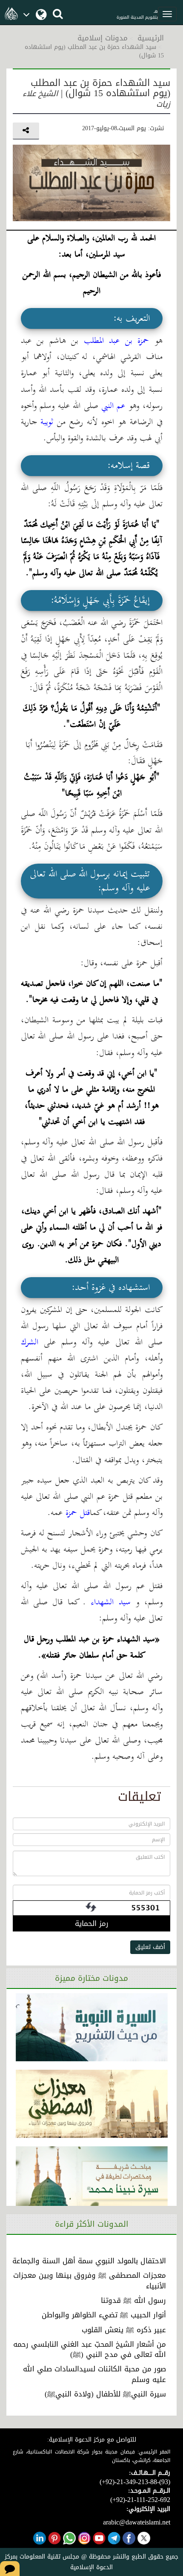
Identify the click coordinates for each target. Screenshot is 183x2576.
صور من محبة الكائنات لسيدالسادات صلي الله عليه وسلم (94, 2374)
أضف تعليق (150, 1947)
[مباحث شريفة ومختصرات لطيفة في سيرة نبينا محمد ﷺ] (92, 2180)
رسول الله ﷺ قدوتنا (133, 2300)
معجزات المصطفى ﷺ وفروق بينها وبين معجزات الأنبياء (90, 2280)
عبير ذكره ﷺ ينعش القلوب (124, 2330)
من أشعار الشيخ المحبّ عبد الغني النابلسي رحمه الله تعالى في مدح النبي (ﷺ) (90, 2349)
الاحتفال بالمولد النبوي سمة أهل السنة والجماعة (89, 2261)
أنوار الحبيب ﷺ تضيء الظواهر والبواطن (104, 2315)
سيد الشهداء (108, 1602)
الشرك (30, 1342)
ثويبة (47, 422)
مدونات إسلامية (103, 38)
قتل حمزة (78, 1513)
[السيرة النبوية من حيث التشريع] (92, 2027)
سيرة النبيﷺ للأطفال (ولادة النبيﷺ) (105, 2394)
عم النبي (114, 406)
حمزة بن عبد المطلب (114, 341)
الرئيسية (151, 38)
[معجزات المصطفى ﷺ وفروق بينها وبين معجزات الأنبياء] (92, 2104)
